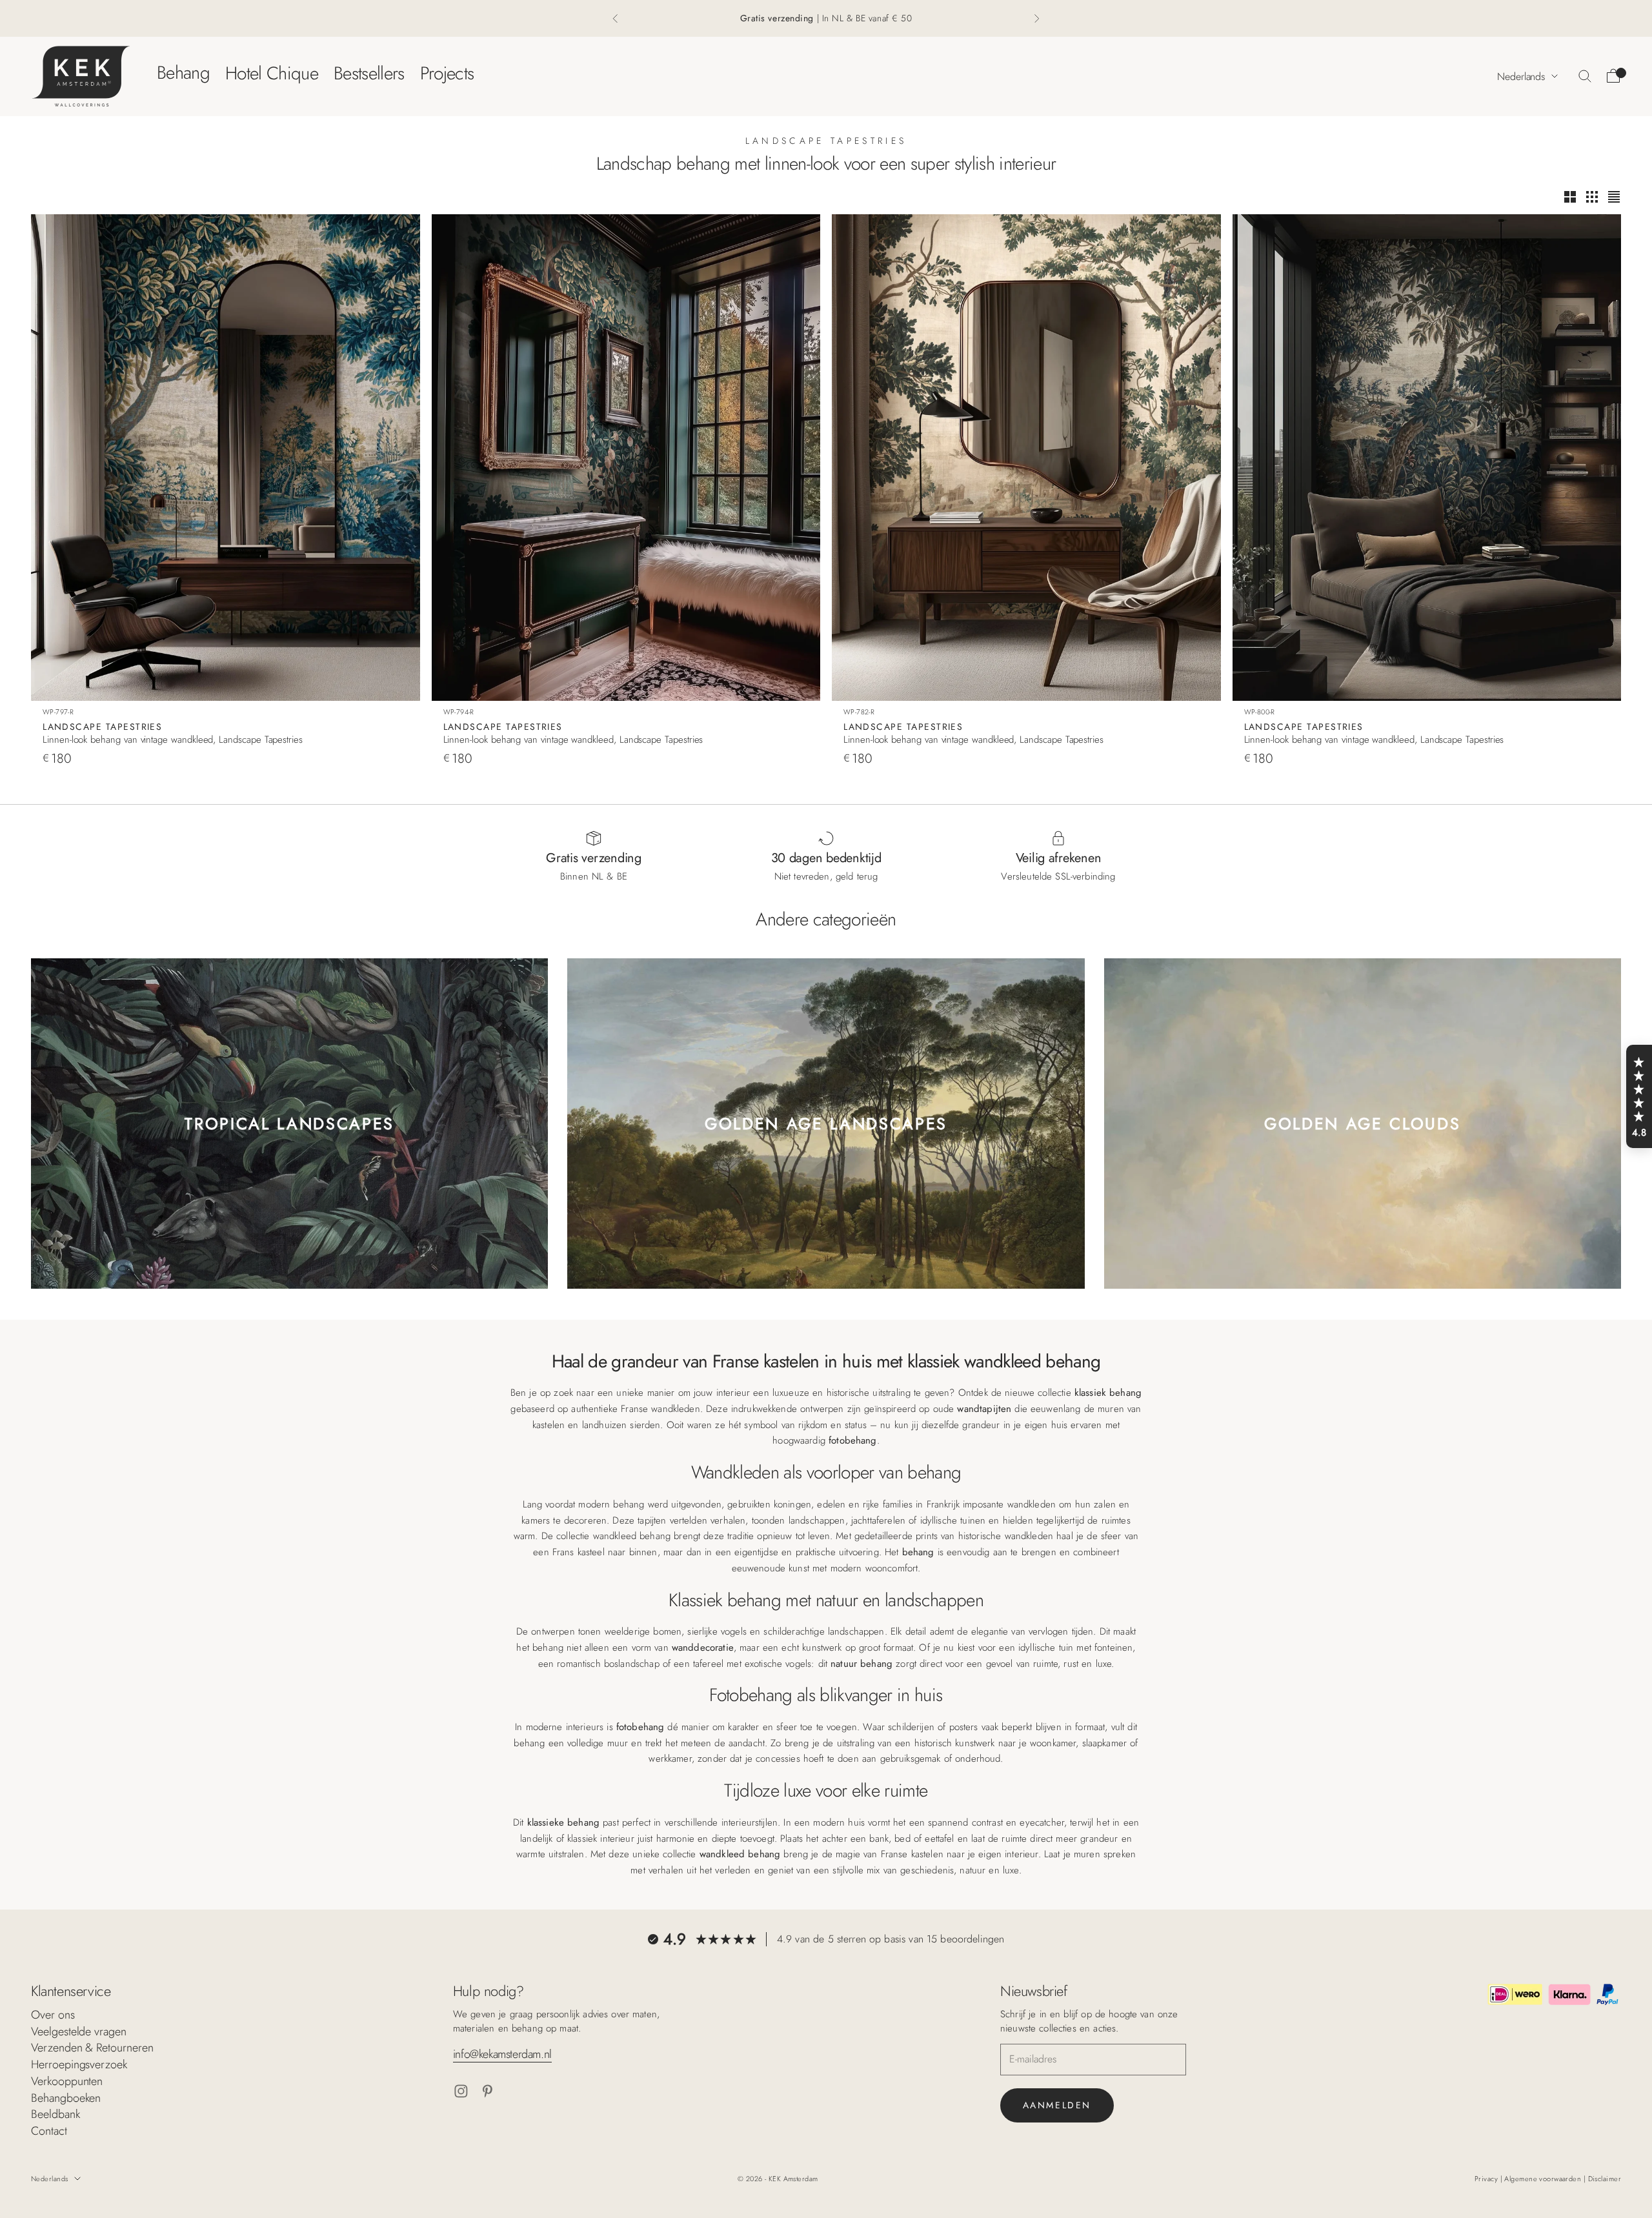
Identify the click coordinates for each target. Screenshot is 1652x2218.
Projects (447, 73)
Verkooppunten (67, 2081)
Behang (183, 73)
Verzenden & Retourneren (92, 2048)
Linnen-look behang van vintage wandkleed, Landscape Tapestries (173, 740)
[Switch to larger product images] (1570, 197)
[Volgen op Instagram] (461, 2091)
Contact (49, 2131)
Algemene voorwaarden (1544, 2179)
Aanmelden (1057, 2105)
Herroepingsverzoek (79, 2064)
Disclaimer (1605, 2179)
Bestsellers (369, 73)
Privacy (1487, 2179)
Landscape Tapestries (102, 727)
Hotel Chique (272, 73)
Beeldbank (55, 2114)
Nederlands (1521, 76)
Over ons (53, 2015)
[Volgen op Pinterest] (488, 2091)
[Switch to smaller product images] (1592, 197)
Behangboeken (66, 2098)
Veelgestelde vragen (79, 2031)
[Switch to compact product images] (1614, 197)
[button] (1639, 1096)
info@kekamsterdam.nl (502, 2054)
